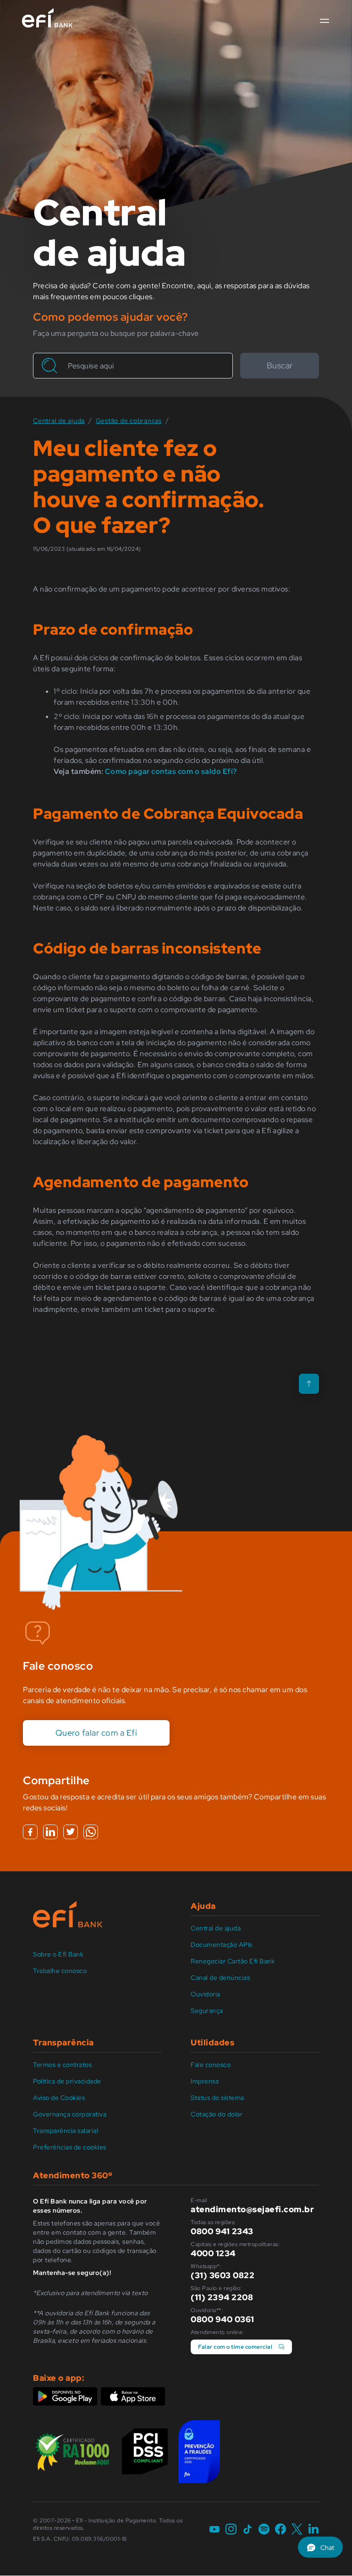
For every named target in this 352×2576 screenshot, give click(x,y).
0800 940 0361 (223, 2319)
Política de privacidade (67, 2081)
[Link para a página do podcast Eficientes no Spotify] (264, 2530)
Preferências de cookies (70, 2147)
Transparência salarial (66, 2131)
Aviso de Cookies (59, 2098)
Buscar (280, 365)
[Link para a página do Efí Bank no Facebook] (280, 2530)
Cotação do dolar (217, 2114)
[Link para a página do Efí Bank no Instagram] (231, 2530)
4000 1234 (213, 2253)
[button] (324, 21)
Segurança (207, 2011)
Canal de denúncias (220, 1978)
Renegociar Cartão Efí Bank (233, 1961)
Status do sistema (217, 2098)
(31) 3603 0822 (223, 2275)
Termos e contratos (62, 2065)
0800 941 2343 (222, 2231)
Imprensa (205, 2081)
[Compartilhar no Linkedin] (50, 1832)
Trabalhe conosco (60, 1971)
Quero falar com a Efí (96, 1733)
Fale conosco (211, 2065)
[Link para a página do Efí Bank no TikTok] (247, 2530)
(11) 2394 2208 (222, 2297)
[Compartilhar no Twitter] (71, 1832)
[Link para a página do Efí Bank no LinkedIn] (313, 2530)
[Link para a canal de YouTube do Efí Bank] (214, 2530)
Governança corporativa (70, 2114)
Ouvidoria (206, 1994)
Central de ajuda (216, 1928)
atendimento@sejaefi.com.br (252, 2209)
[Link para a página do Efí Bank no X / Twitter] (297, 2530)
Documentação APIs (222, 1945)
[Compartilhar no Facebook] (30, 1832)
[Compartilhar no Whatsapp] (91, 1832)
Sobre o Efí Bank (58, 1954)
